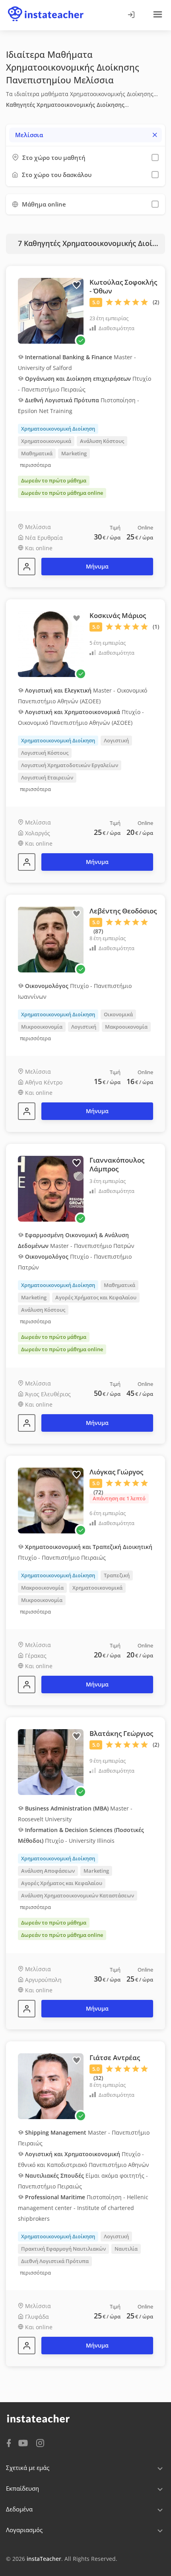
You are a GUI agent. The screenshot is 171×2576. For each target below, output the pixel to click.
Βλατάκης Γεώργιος (121, 1733)
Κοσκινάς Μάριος (118, 615)
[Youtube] (24, 2444)
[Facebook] (9, 2442)
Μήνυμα (97, 566)
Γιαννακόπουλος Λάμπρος (117, 1164)
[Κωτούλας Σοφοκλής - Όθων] (27, 567)
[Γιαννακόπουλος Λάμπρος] (27, 1423)
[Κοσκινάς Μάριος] (27, 862)
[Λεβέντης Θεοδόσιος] (27, 1111)
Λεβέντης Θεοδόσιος (123, 911)
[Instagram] (40, 2442)
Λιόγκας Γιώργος (116, 1472)
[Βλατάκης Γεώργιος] (27, 2009)
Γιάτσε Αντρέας (115, 2057)
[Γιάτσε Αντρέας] (27, 2346)
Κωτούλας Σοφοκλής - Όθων (123, 286)
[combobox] (85, 135)
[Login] (131, 15)
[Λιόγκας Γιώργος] (27, 1685)
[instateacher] (46, 7)
